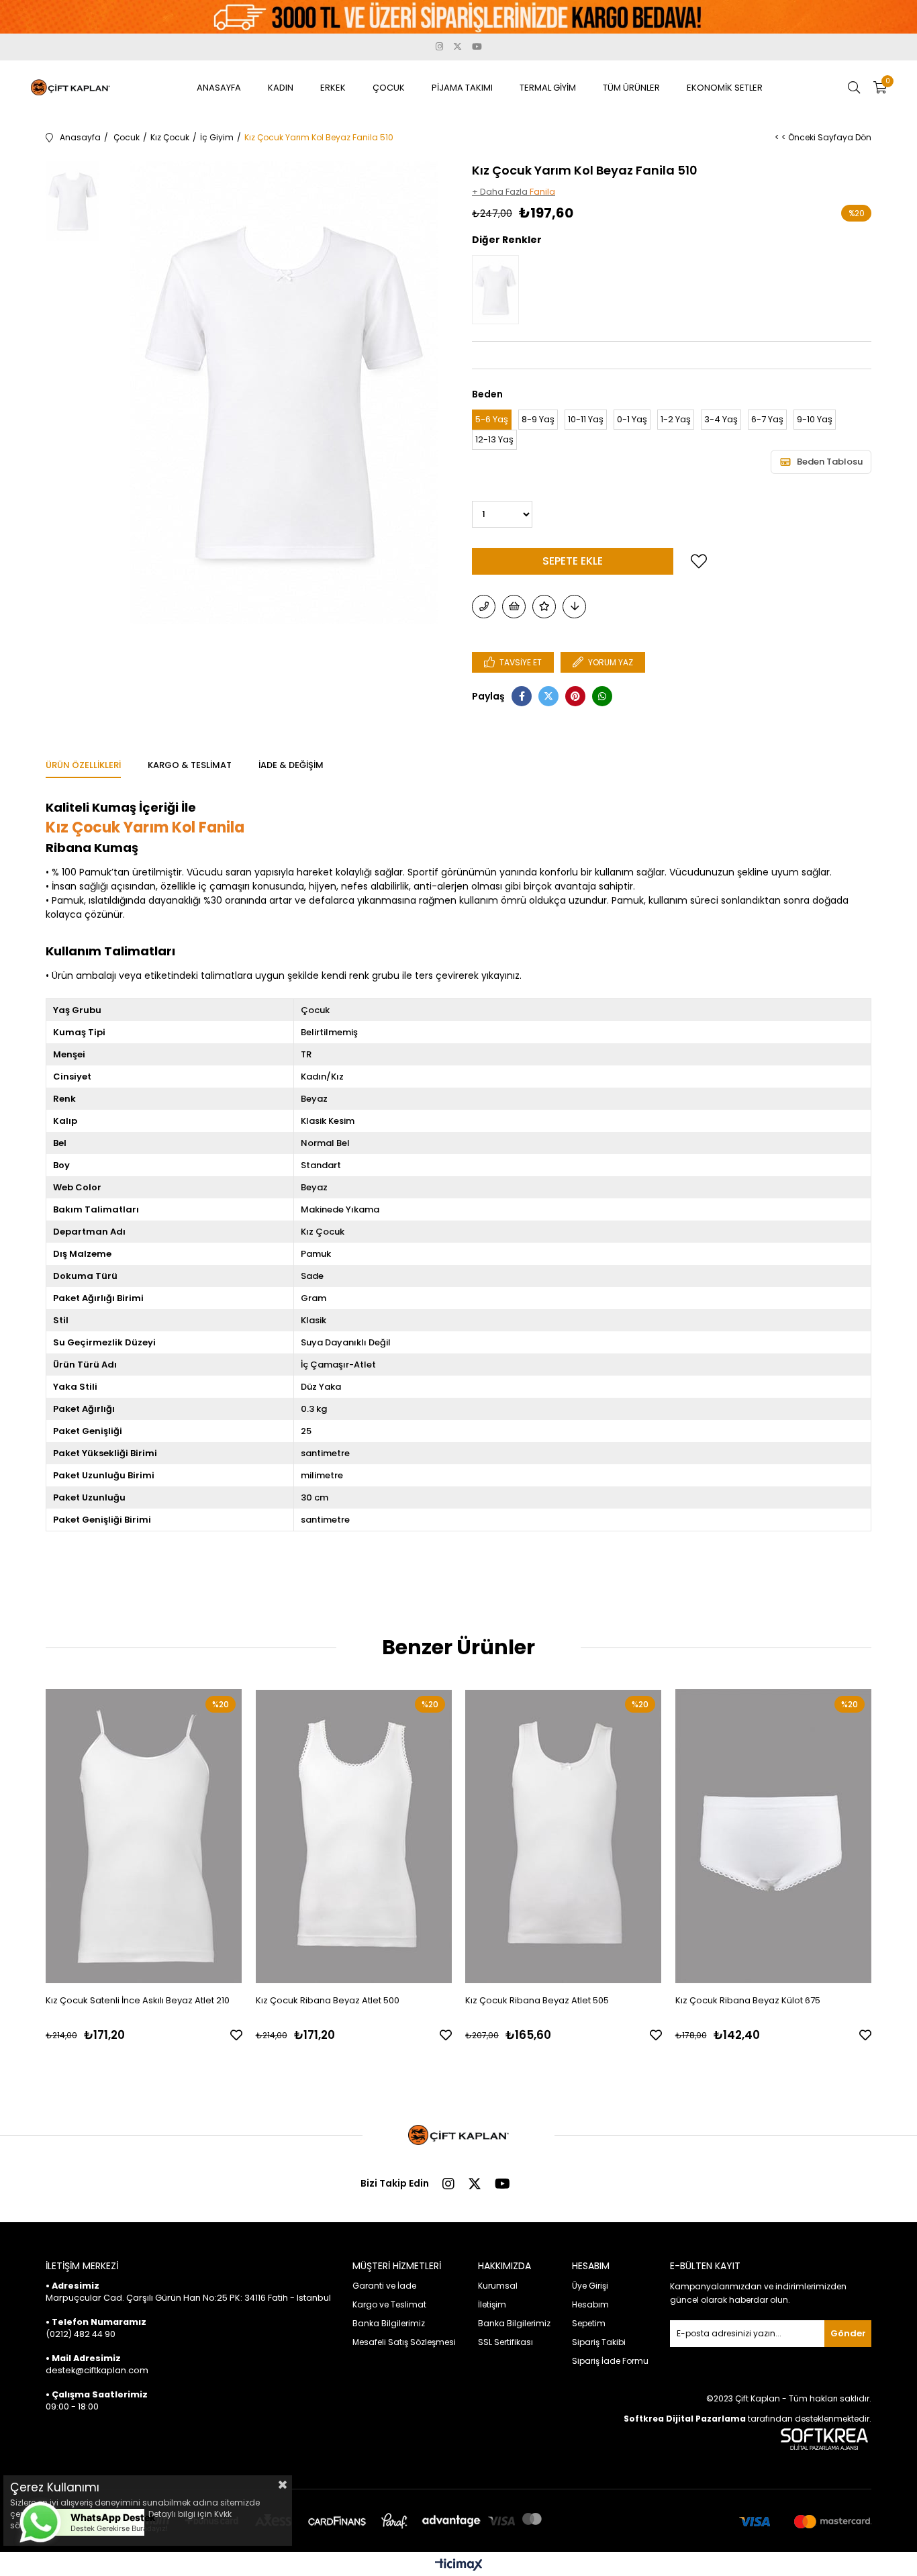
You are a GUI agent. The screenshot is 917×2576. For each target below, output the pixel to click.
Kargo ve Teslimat (389, 2304)
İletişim (492, 2304)
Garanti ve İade (384, 2286)
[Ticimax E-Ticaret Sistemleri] (459, 2566)
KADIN (281, 88)
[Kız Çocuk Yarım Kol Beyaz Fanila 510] (499, 290)
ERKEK (333, 88)
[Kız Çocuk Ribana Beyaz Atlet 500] (354, 1836)
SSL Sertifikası (505, 2342)
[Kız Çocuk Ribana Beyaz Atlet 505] (564, 1836)
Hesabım (590, 2304)
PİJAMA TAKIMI (462, 88)
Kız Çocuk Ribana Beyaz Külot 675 (748, 2000)
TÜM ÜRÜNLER (631, 88)
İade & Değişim (291, 765)
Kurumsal (498, 2286)
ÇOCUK (389, 88)
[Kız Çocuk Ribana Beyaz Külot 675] (774, 1836)
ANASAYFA (219, 88)
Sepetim (589, 2323)
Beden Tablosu (830, 462)
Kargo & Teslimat (190, 765)
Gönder (848, 2333)
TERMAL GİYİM (548, 88)
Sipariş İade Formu (610, 2361)
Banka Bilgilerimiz (389, 2323)
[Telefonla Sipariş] (484, 607)
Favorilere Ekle (236, 2035)
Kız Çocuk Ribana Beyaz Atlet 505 (537, 2000)
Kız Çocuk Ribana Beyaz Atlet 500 (328, 2000)
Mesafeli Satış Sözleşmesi (404, 2342)
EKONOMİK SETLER (725, 88)
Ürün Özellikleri (83, 765)
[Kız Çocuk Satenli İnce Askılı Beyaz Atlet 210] (144, 1836)
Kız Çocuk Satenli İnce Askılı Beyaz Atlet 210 (138, 2000)
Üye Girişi (590, 2286)
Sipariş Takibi (599, 2342)
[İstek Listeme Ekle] (514, 607)
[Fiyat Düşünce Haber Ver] (574, 607)
